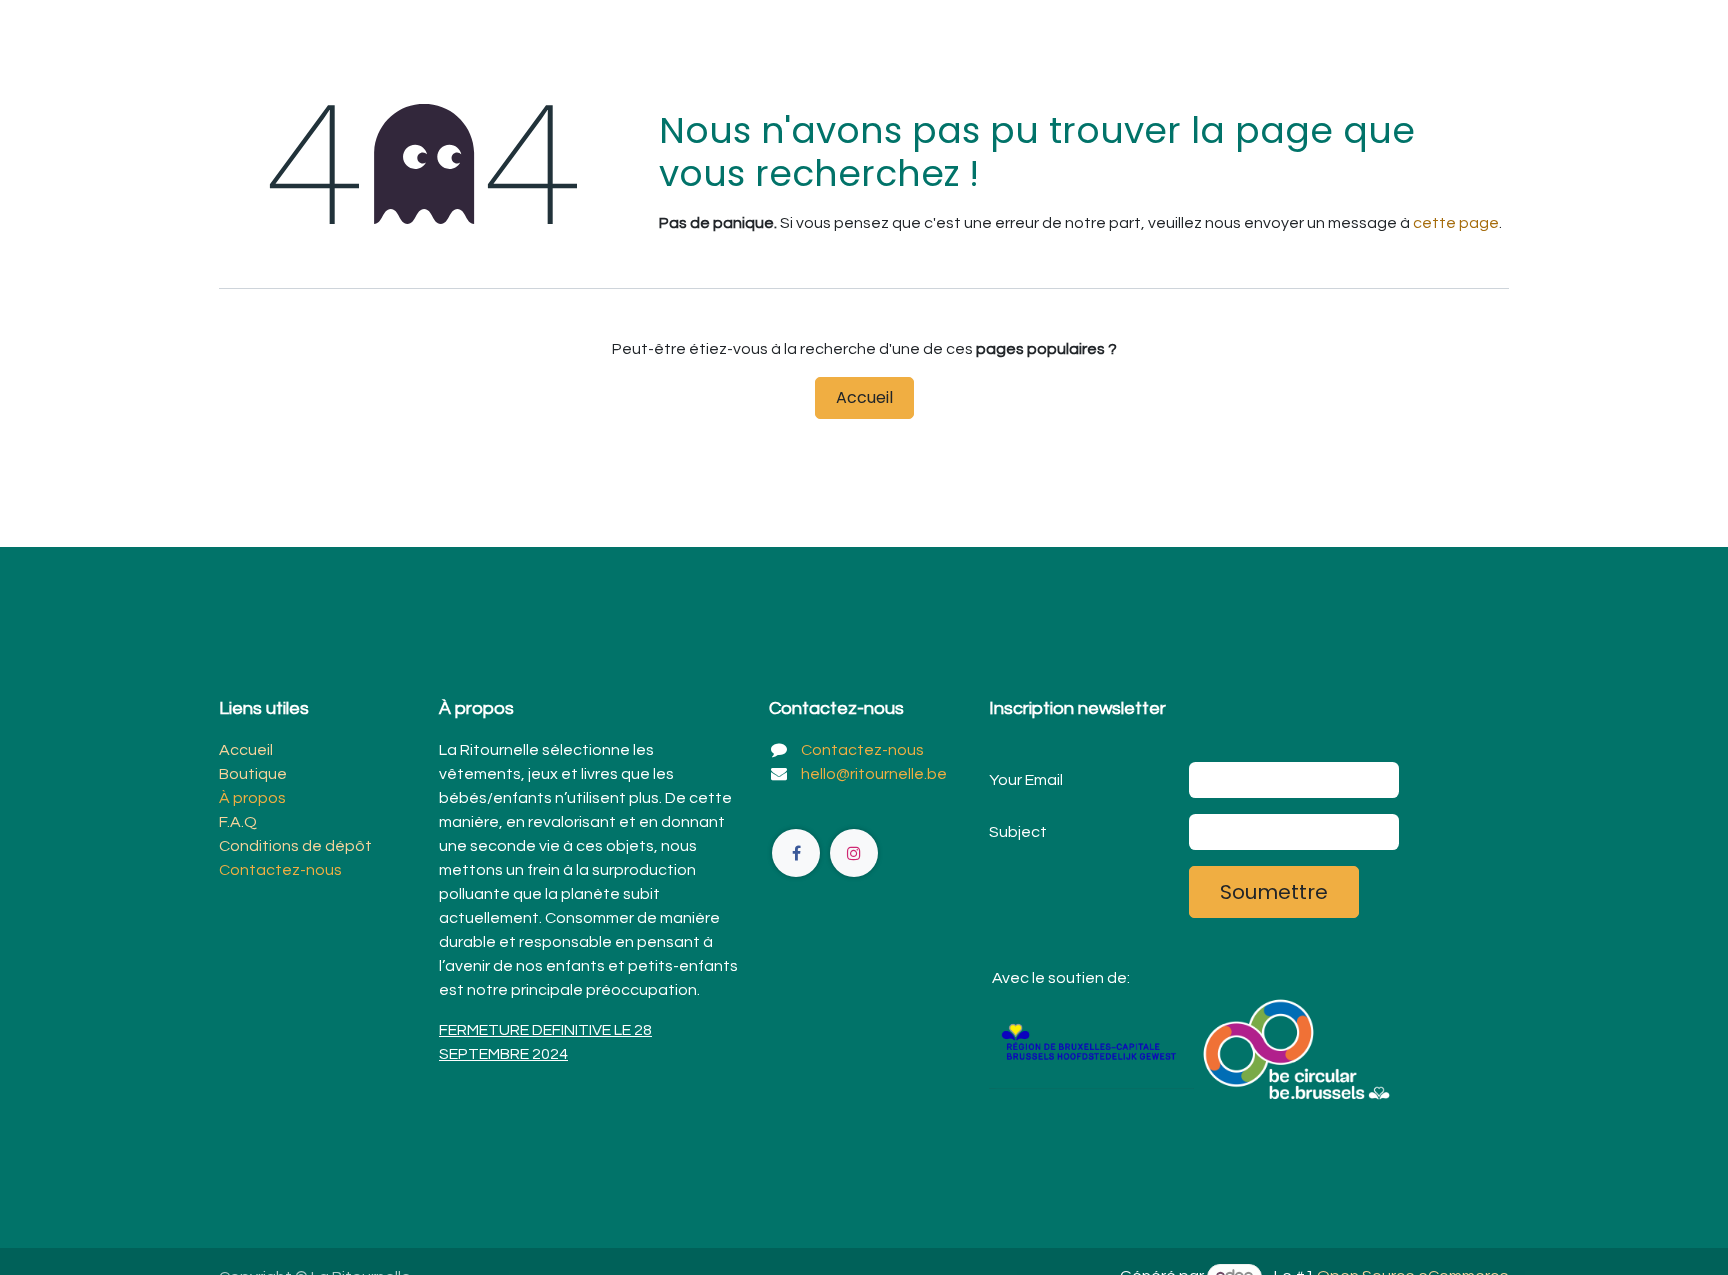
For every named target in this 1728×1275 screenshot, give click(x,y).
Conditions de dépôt (295, 846)
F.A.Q (238, 822)
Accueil (864, 397)
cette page (1456, 223)
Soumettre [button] (1274, 892)
